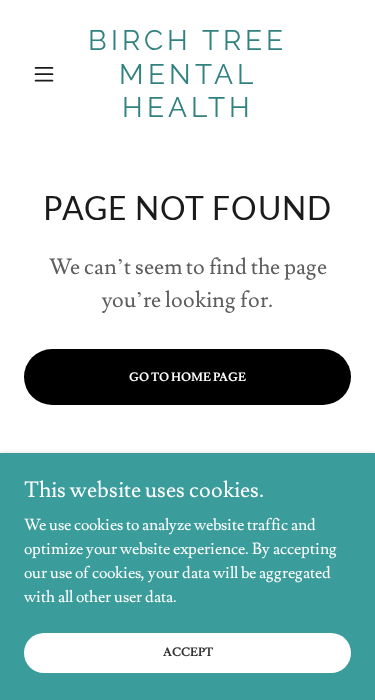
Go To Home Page (187, 377)
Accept (188, 652)
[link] (187, 74)
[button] (48, 74)
